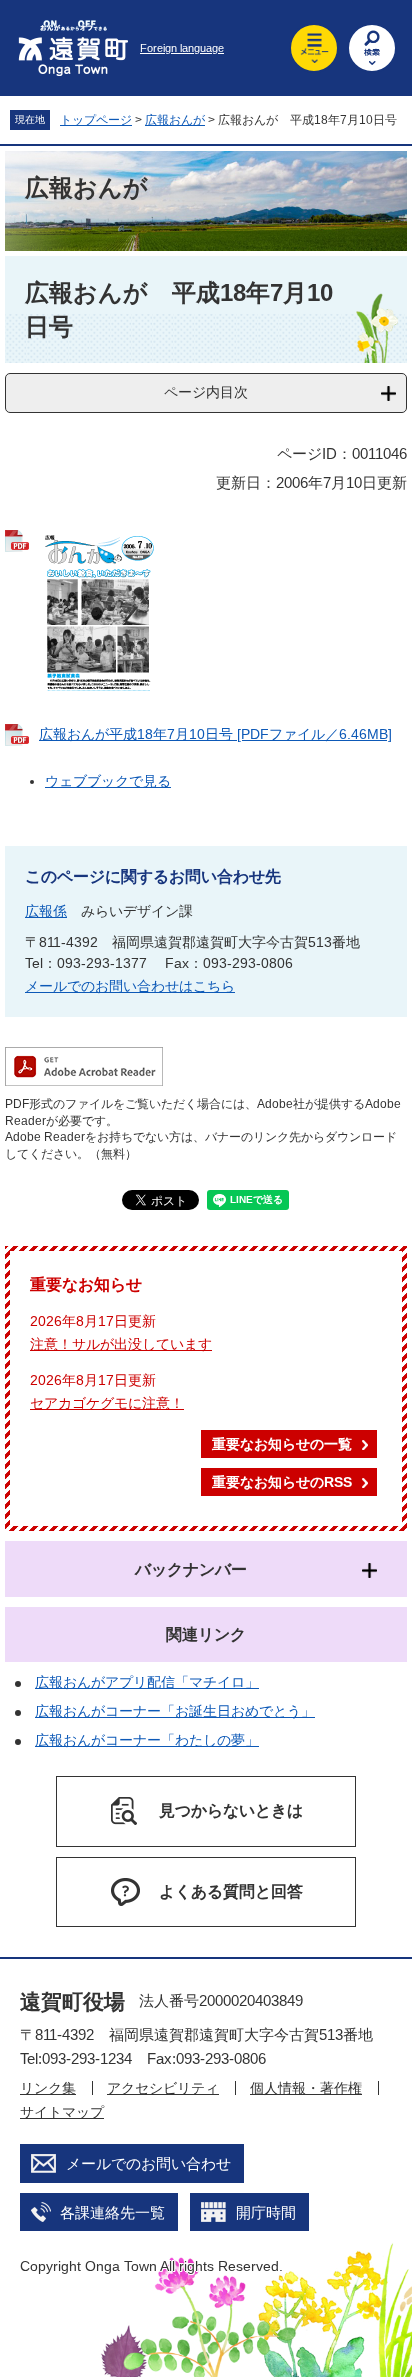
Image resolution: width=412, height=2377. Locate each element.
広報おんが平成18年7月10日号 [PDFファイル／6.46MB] (215, 734)
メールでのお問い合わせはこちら (130, 986)
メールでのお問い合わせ (148, 2163)
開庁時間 (266, 2212)
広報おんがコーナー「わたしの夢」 (147, 1740)
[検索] (372, 48)
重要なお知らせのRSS (282, 1482)
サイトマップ (62, 2112)
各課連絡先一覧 (112, 2212)
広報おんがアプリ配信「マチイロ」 (147, 1682)
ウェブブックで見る (108, 781)
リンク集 (48, 2088)
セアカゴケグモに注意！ (107, 1403)
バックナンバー (191, 1569)
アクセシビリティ (163, 2088)
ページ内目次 (206, 392)
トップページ (96, 120)
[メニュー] (314, 48)
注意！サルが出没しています (121, 1344)
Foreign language (182, 48)
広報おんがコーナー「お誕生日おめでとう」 (175, 1711)
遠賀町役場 (72, 2001)
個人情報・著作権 (306, 2088)
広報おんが (175, 120)
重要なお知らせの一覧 (282, 1444)
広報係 (46, 911)
